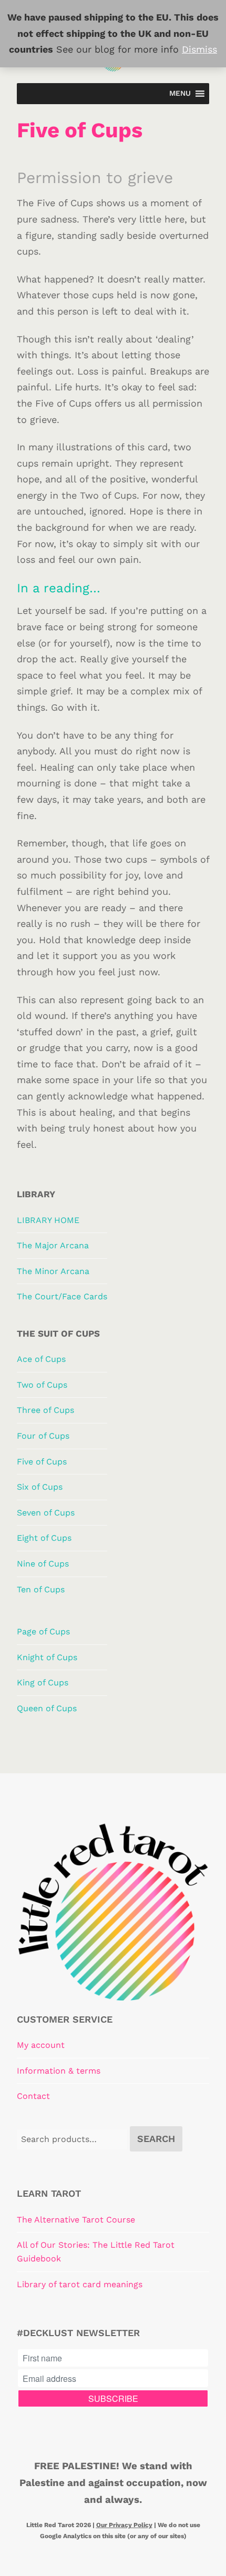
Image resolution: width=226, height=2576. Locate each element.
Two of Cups (42, 1385)
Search (156, 2139)
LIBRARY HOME (48, 1220)
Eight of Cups (44, 1538)
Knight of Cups (47, 1657)
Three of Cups (45, 1410)
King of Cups (43, 1683)
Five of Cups (42, 1462)
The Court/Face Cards (62, 1296)
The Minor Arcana (53, 1271)
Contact (33, 2096)
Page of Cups (43, 1632)
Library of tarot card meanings (80, 2284)
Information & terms (59, 2071)
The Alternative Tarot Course (76, 2220)
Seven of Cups (46, 1513)
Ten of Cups (41, 1589)
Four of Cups (43, 1436)
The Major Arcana (53, 1245)
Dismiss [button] (199, 49)
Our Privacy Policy (124, 2525)
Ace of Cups (41, 1359)
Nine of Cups (43, 1564)
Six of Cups (40, 1487)
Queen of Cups (47, 1708)
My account (41, 2045)
